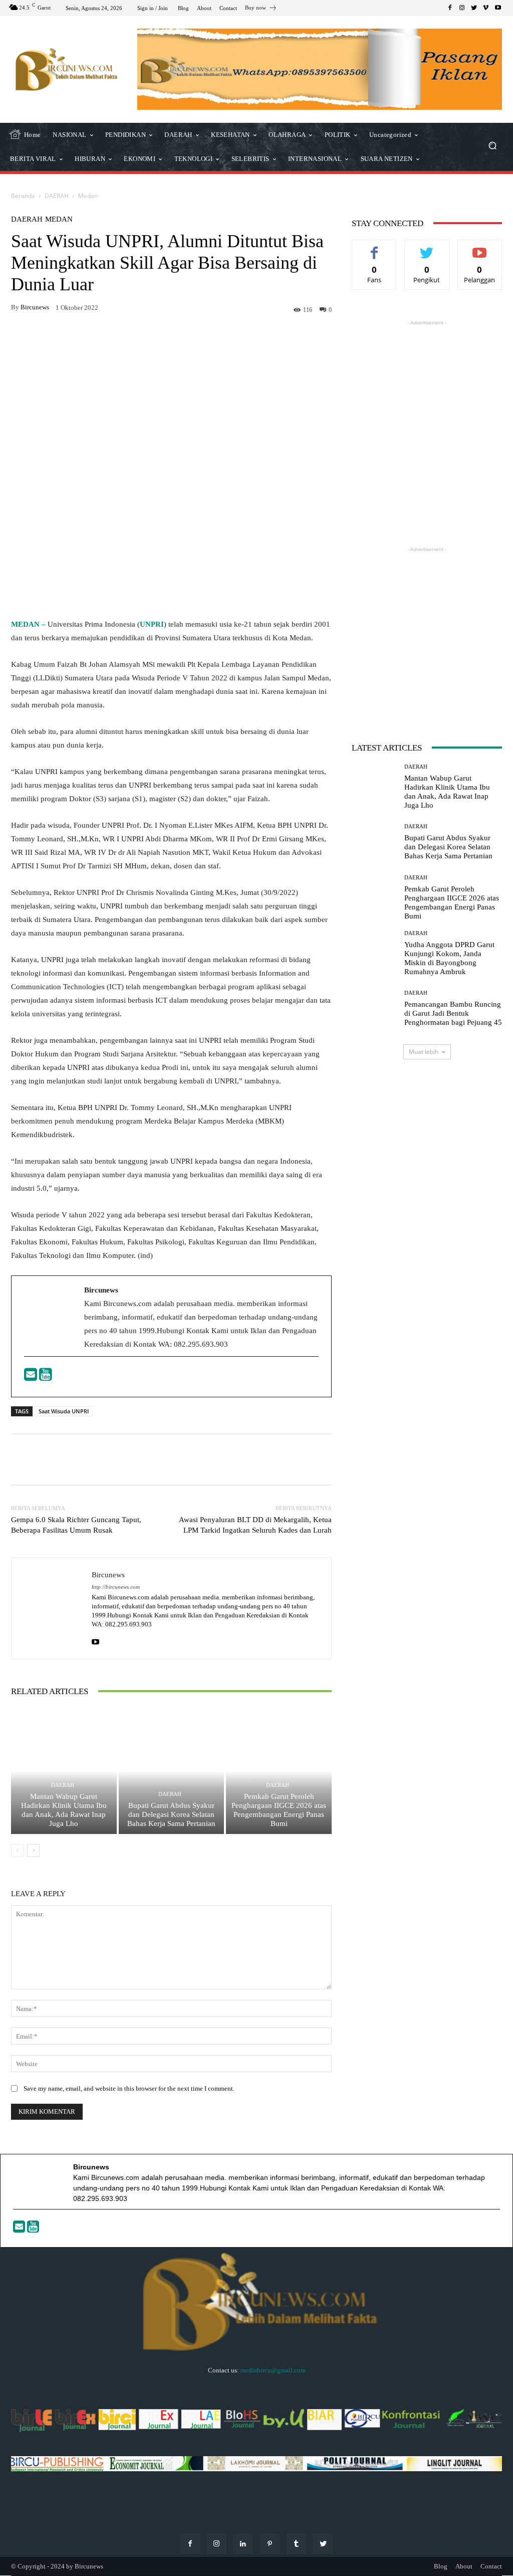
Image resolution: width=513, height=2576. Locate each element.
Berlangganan (482, 247)
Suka (374, 247)
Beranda (23, 196)
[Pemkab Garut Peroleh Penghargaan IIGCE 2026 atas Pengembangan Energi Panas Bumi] (279, 1771)
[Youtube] (46, 1377)
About (464, 2566)
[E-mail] (32, 1377)
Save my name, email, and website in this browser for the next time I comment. (129, 2088)
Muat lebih (424, 1052)
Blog (441, 2566)
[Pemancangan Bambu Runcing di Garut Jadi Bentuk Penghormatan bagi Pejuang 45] (374, 1009)
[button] (492, 147)
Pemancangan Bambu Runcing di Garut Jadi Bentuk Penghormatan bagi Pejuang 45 (453, 1013)
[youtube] (95, 1640)
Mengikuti (427, 247)
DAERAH (57, 196)
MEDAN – (29, 624)
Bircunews (35, 307)
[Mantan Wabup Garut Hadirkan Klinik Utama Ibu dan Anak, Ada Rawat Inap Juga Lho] (64, 1771)
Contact (491, 2566)
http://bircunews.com (116, 1587)
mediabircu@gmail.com (273, 2370)
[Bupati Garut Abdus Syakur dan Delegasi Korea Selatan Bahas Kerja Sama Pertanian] (172, 1771)
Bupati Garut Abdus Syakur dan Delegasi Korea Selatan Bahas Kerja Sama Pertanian (171, 1814)
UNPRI (152, 624)
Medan (88, 196)
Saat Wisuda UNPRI (64, 1411)
